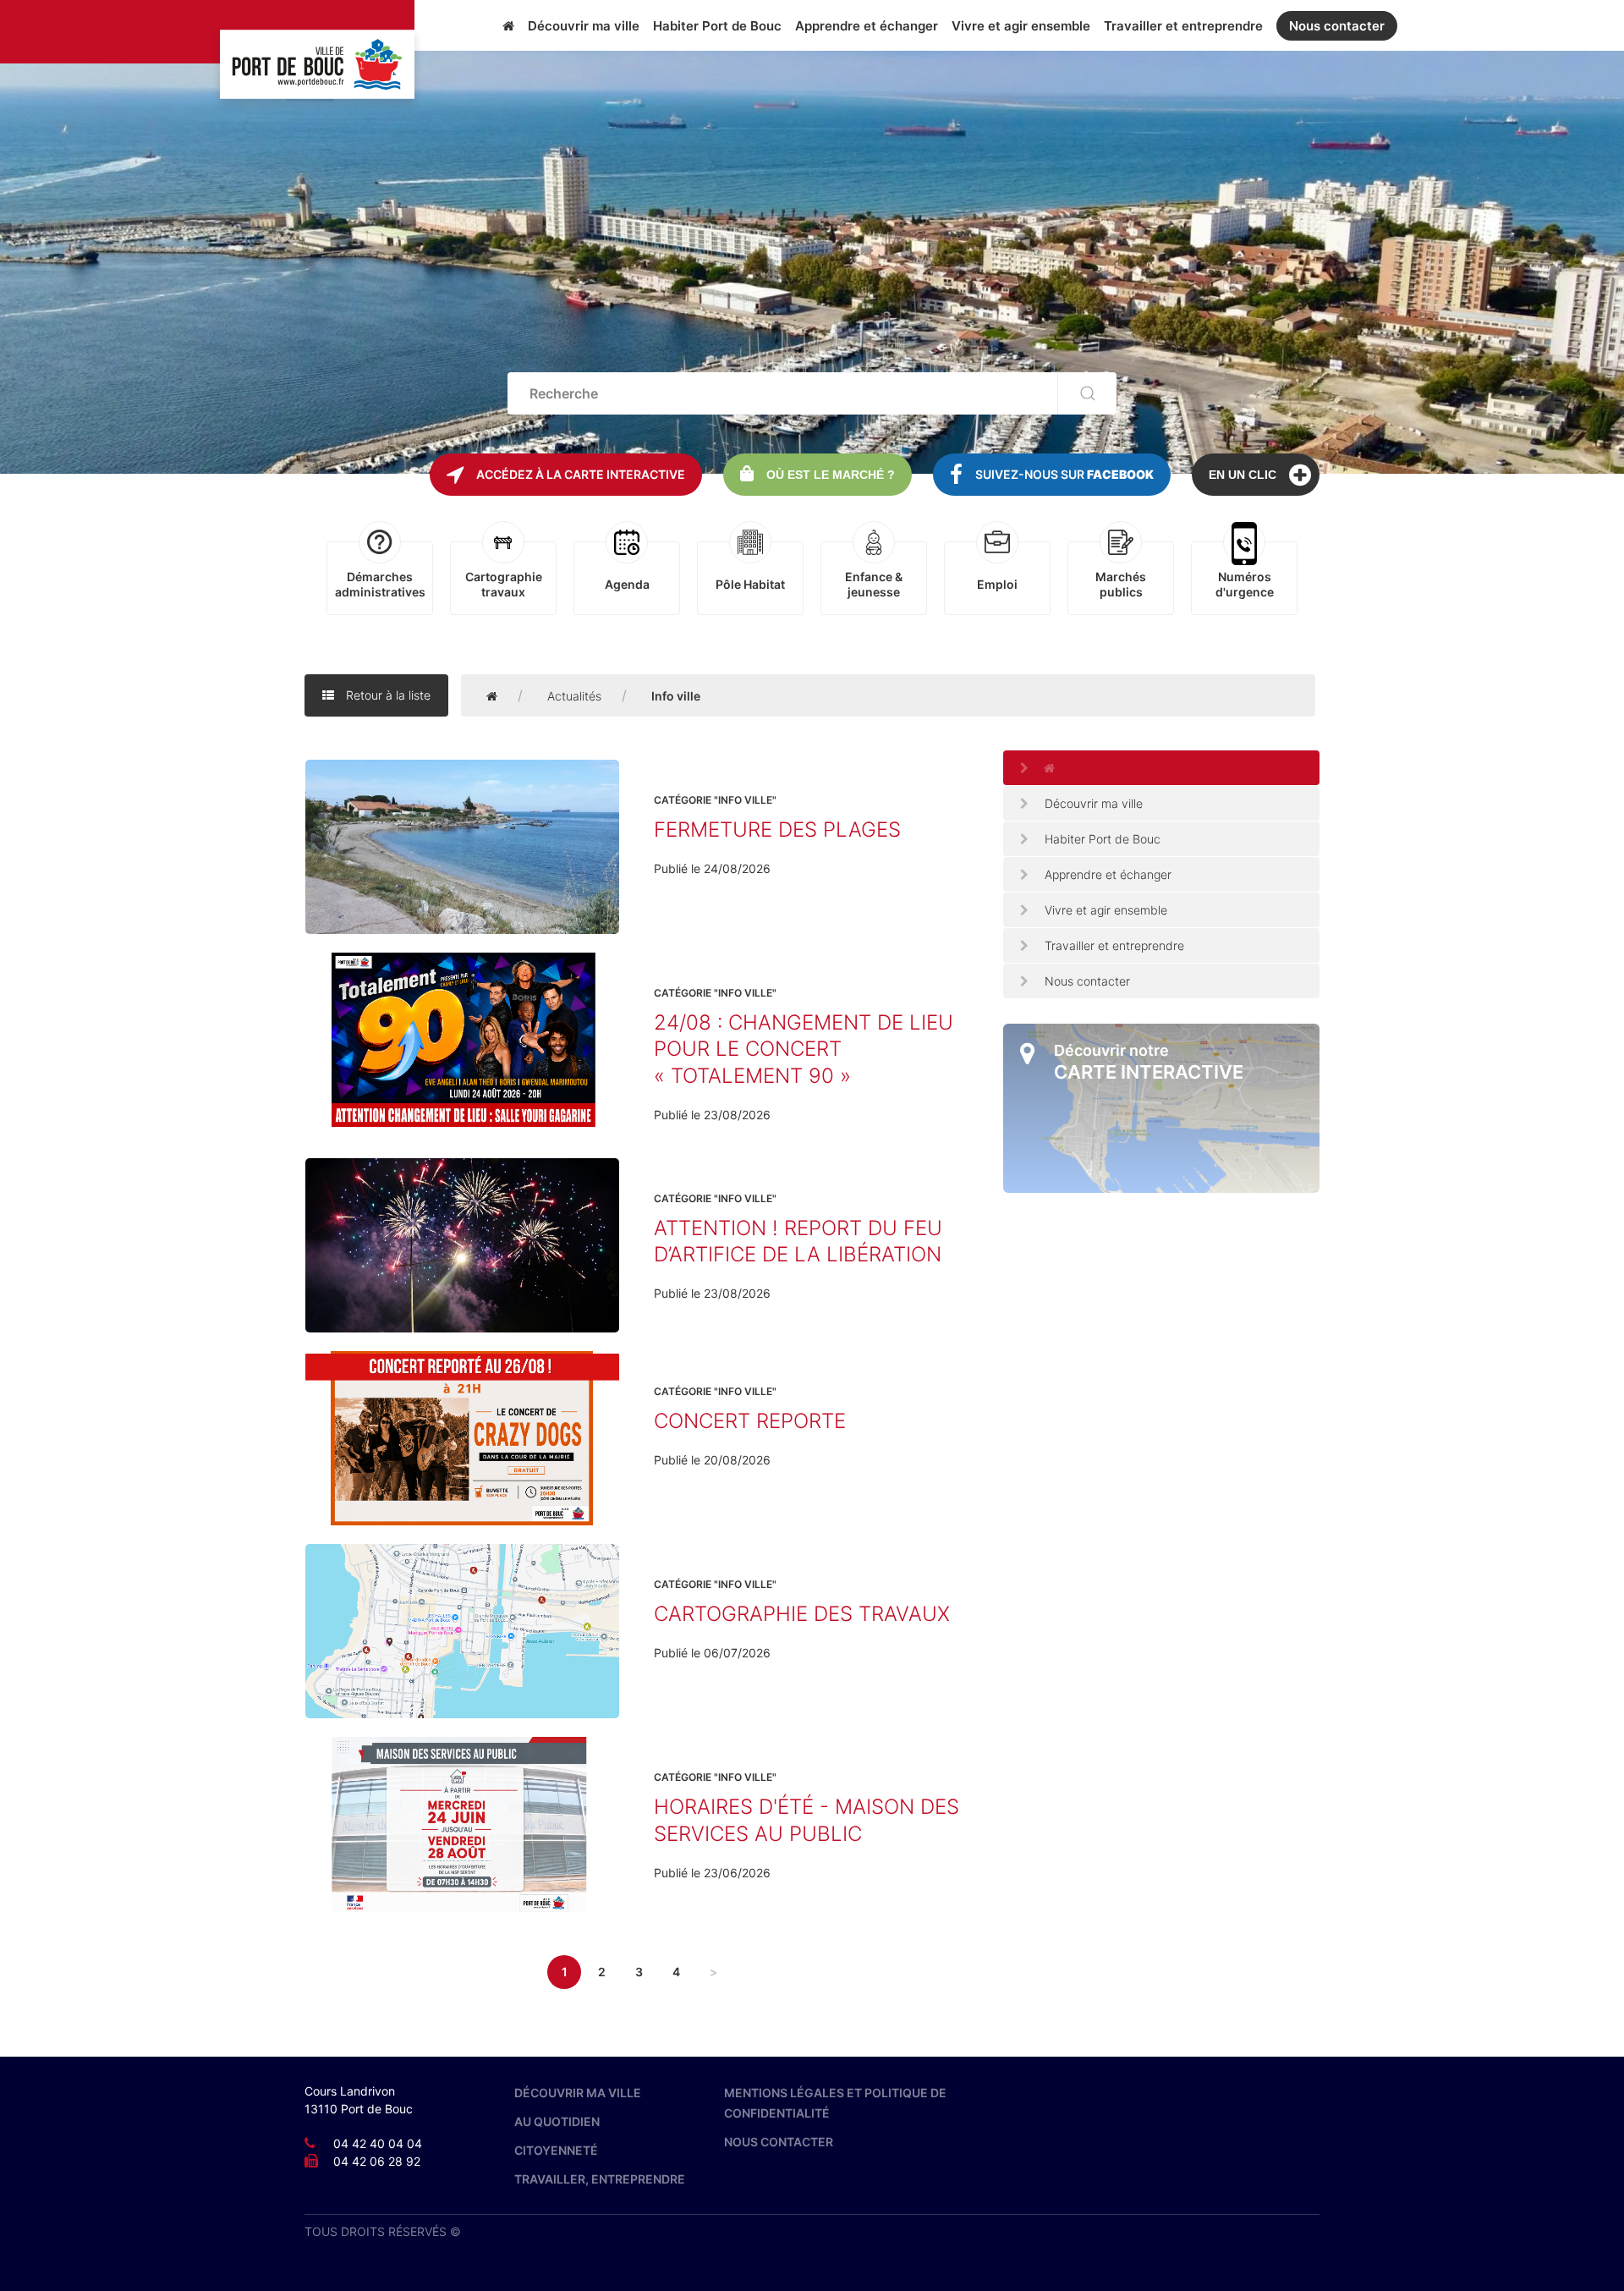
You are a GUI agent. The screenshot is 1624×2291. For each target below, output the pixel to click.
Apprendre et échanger (867, 26)
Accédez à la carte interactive (581, 474)
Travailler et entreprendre (1183, 26)
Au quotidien (557, 2121)
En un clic (1243, 475)
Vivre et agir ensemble (1021, 26)
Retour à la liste (387, 695)
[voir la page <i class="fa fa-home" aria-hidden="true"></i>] (1161, 768)
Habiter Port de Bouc (717, 26)
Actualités (574, 696)
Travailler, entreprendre (600, 2179)
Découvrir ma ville (584, 26)
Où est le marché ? (831, 475)
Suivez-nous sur (1064, 474)
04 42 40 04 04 (378, 2143)
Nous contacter (1337, 26)
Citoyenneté (556, 2150)
